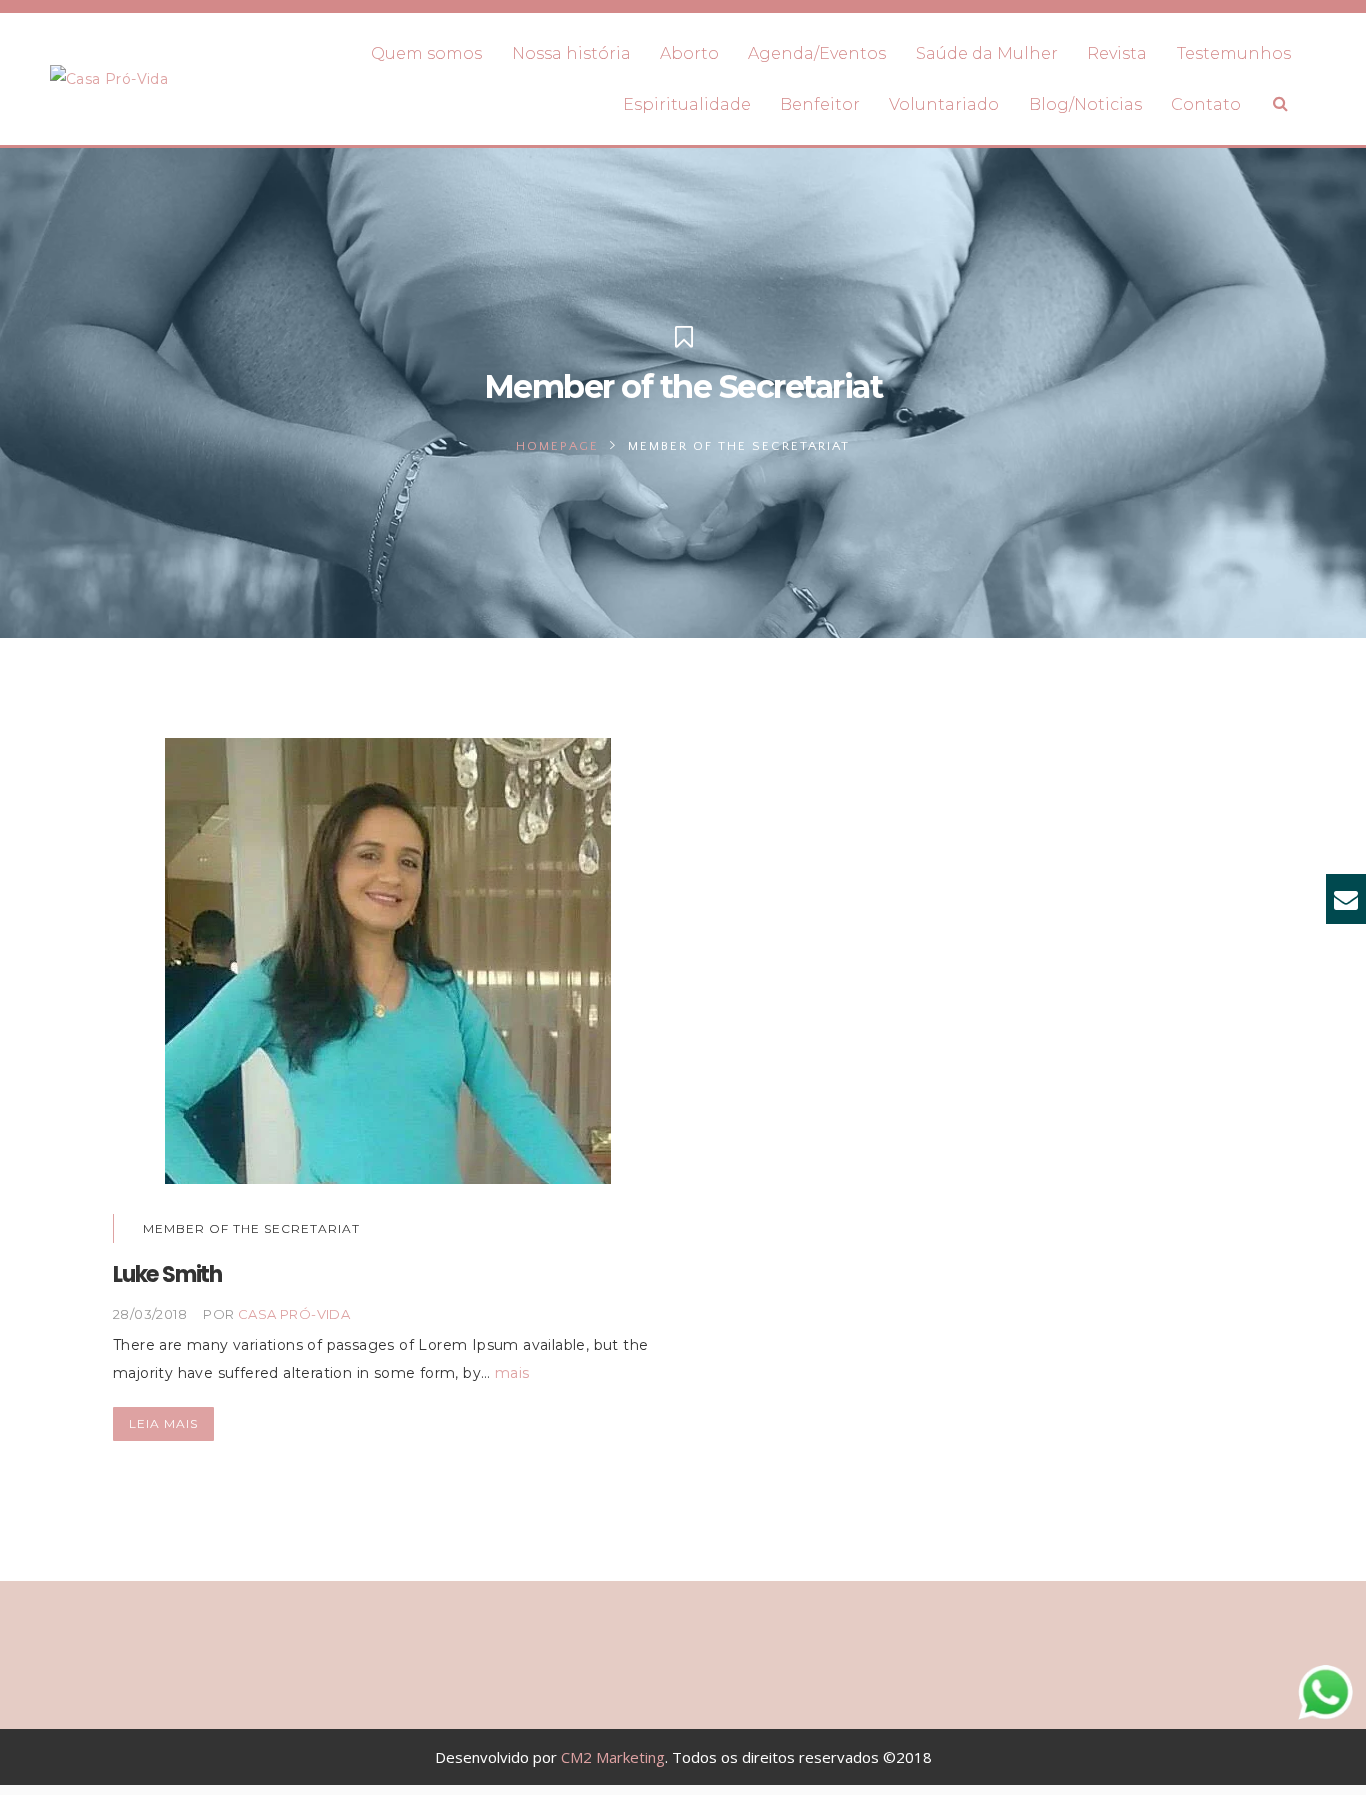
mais (512, 1373)
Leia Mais (163, 1423)
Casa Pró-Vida (294, 1314)
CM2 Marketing (613, 1757)
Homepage (557, 446)
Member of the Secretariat (251, 1228)
